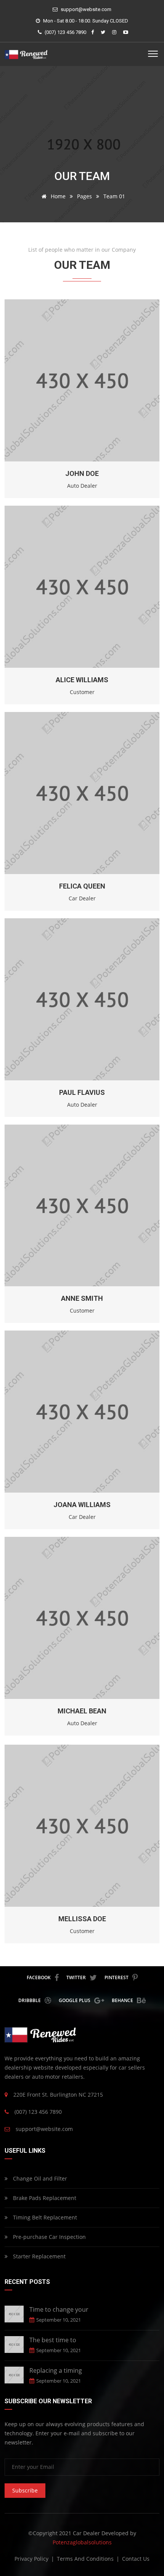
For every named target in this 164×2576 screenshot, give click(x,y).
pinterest (117, 1977)
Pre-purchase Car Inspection (49, 2237)
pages (84, 196)
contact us (136, 2559)
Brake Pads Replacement (44, 2198)
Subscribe (25, 2490)
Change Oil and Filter (39, 2178)
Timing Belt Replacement (44, 2217)
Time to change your (59, 2309)
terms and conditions (86, 2559)
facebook (39, 1977)
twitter (76, 1977)
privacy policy (32, 2559)
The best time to (53, 2340)
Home (57, 196)
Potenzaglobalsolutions (82, 2542)
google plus (75, 2000)
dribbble (30, 2000)
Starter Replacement (39, 2256)
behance (122, 2000)
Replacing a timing (56, 2370)
